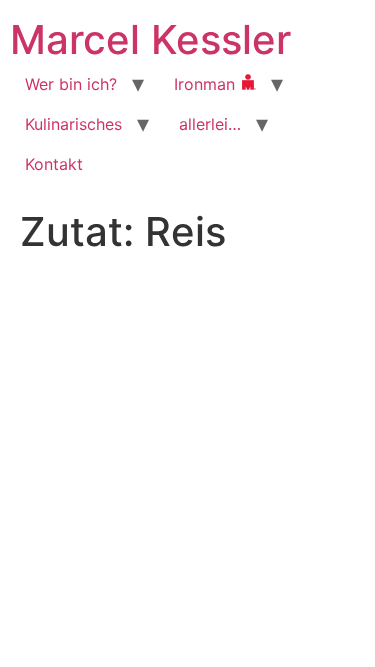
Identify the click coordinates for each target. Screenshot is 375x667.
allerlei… (210, 124)
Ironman (207, 84)
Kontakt (54, 164)
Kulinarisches (73, 124)
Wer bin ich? (71, 84)
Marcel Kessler (150, 39)
